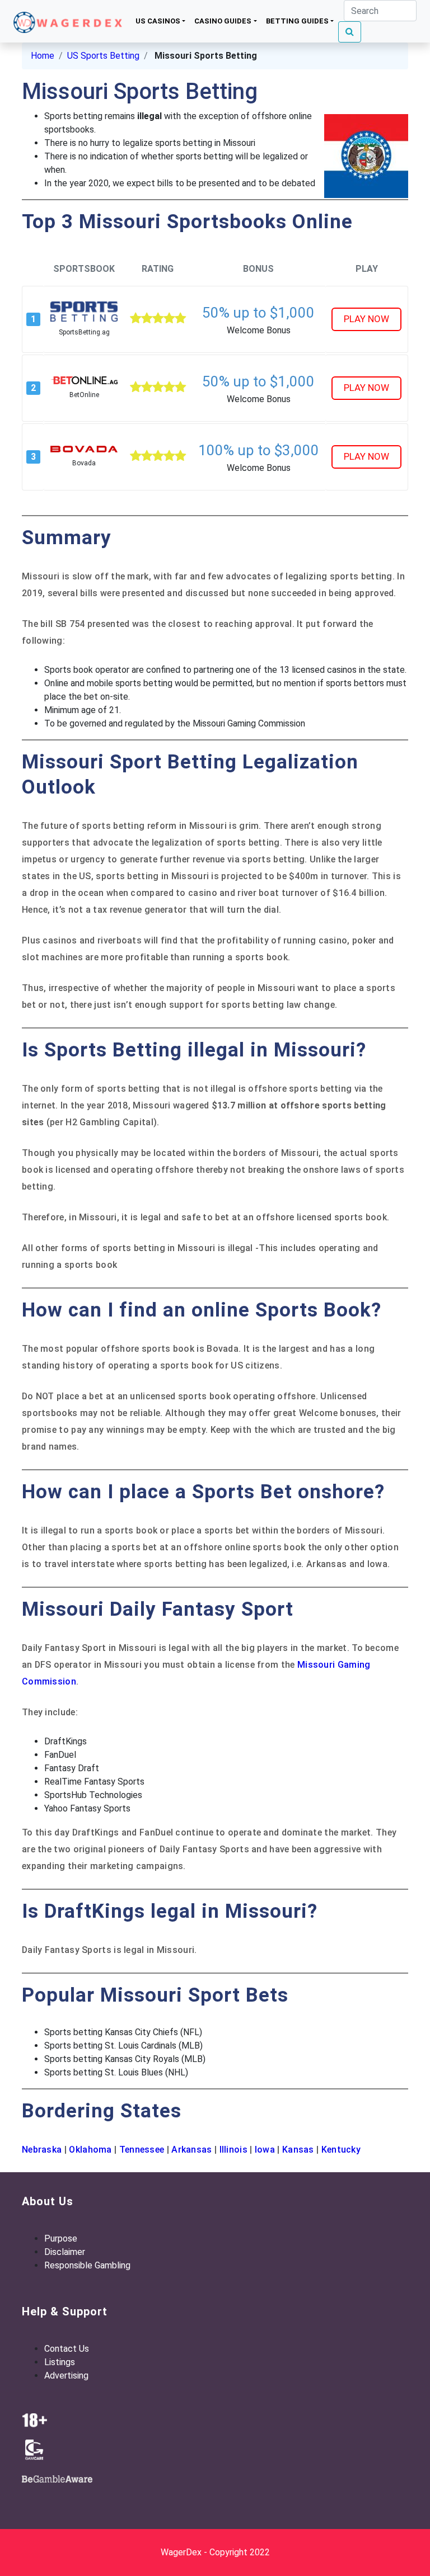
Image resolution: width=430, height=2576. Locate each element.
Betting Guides (297, 21)
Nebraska (42, 2150)
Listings (60, 2362)
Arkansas (193, 2150)
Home (43, 56)
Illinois (233, 2150)
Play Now (366, 319)
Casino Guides (223, 21)
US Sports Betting (103, 56)
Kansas (298, 2150)
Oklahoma (89, 2150)
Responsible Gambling (87, 2265)
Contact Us (67, 2349)
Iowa (264, 2150)
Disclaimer (65, 2252)
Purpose (61, 2238)
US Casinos (158, 21)
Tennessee (143, 2150)
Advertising (66, 2376)
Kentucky (341, 2150)
